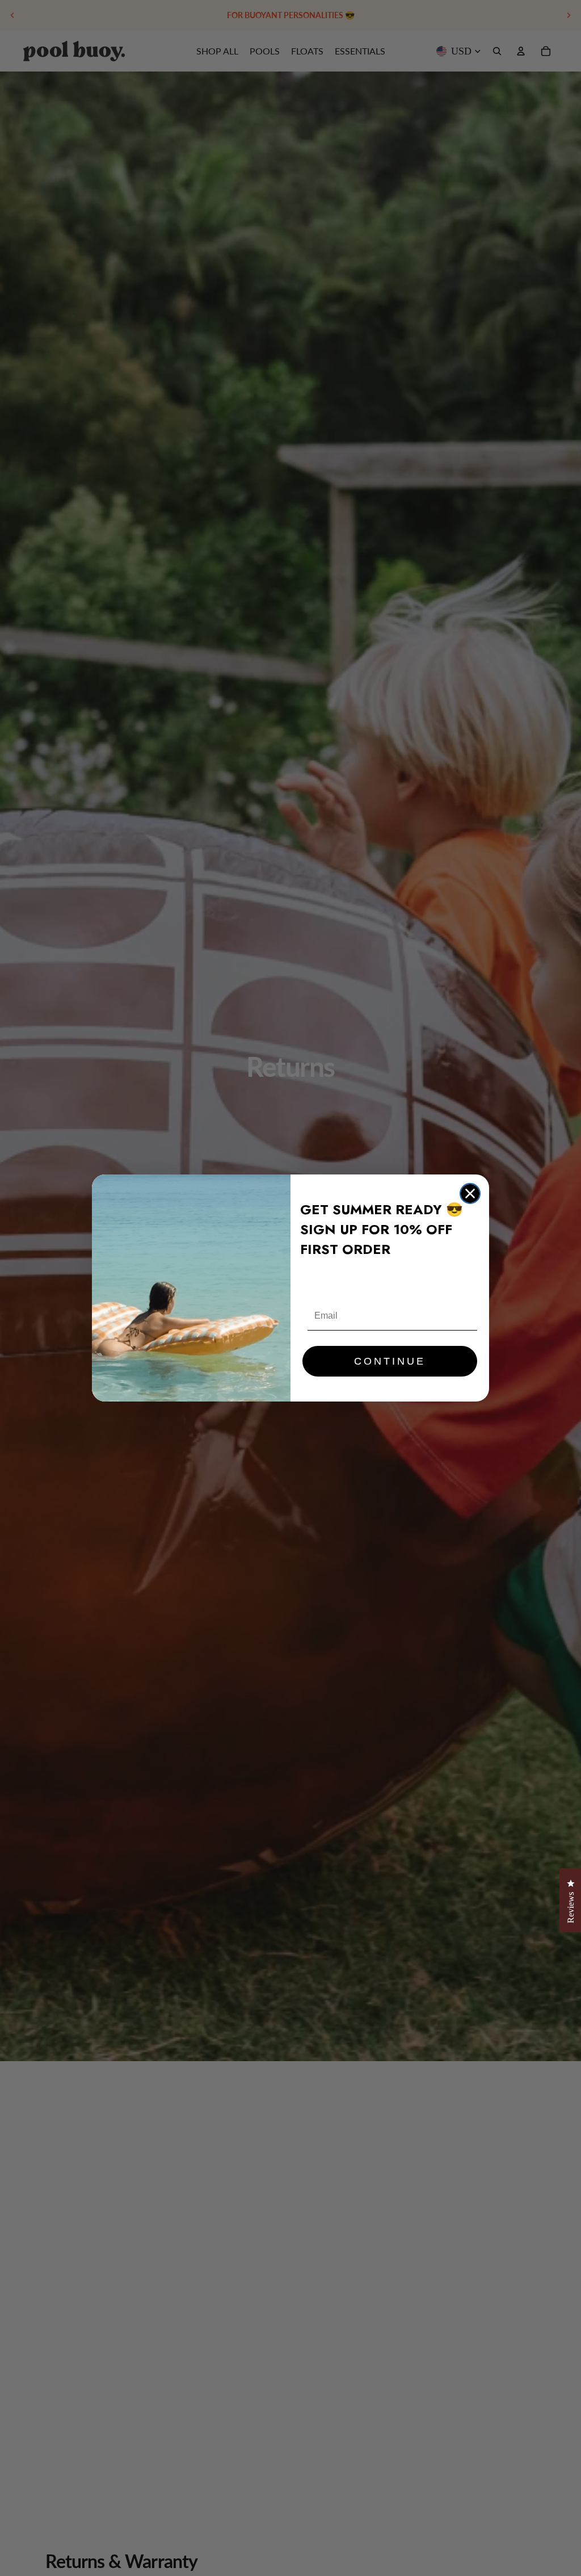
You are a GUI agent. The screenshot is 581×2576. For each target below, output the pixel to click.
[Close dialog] (470, 1193)
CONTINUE (390, 1361)
